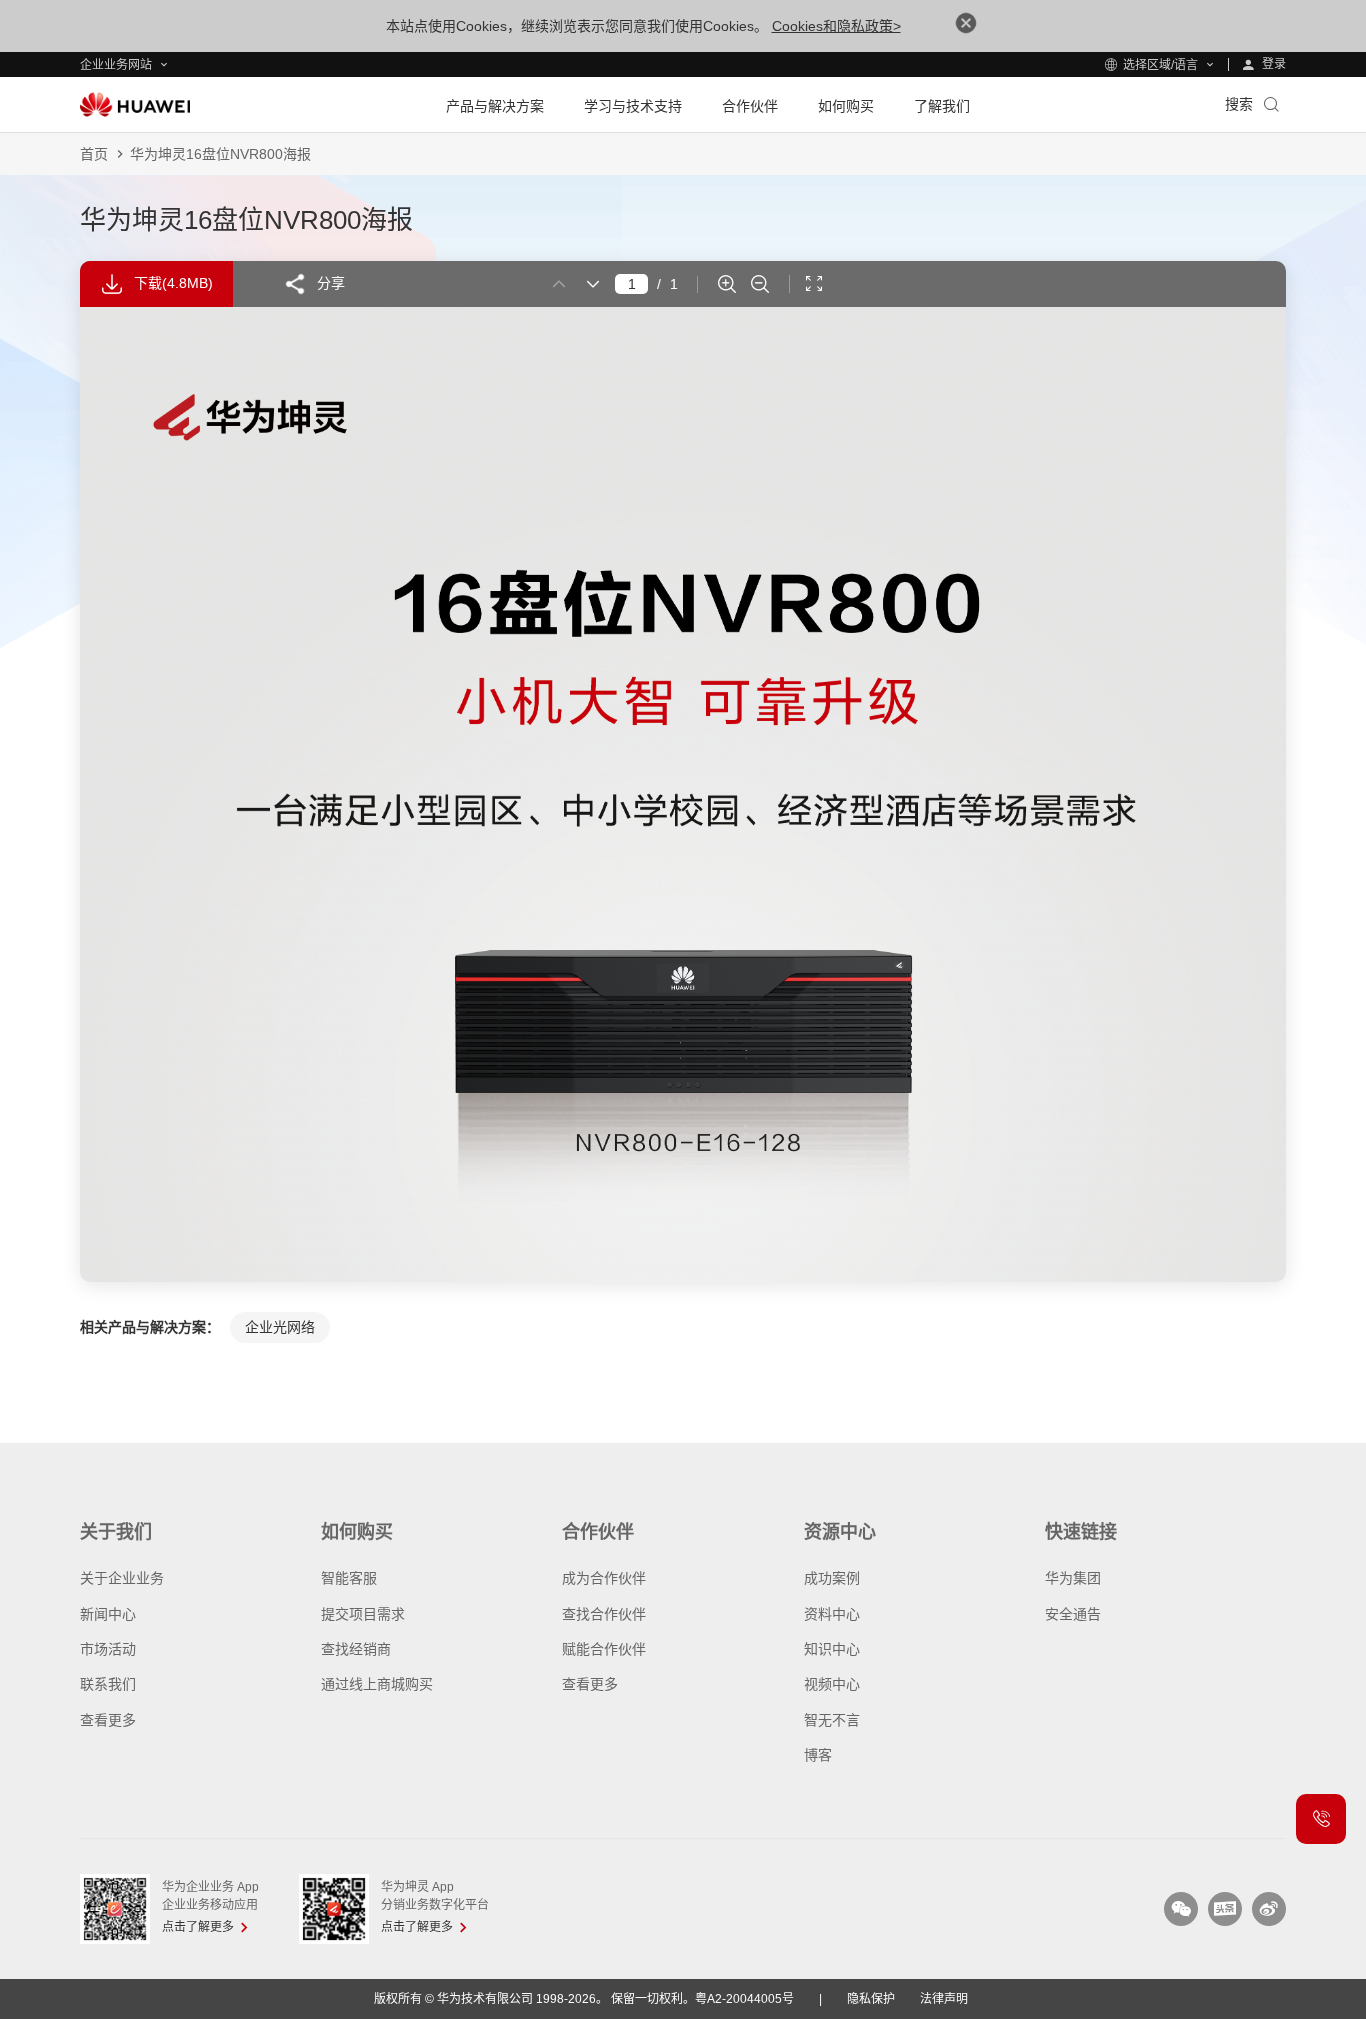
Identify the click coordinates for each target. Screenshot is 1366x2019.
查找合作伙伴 (604, 1614)
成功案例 (832, 1578)
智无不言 (832, 1720)
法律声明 (944, 1999)
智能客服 (349, 1578)
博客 (818, 1755)
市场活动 (108, 1649)
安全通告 (1073, 1614)
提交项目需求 (363, 1614)
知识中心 (832, 1649)
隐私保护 (871, 1999)
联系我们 (108, 1684)
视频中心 (832, 1684)
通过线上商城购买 (377, 1684)
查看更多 (108, 1720)
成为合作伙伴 (604, 1578)
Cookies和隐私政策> (836, 26)
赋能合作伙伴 (604, 1649)
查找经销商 (356, 1649)
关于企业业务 (122, 1578)
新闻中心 (108, 1614)
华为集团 (1073, 1578)
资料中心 (832, 1614)
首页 (94, 154)
